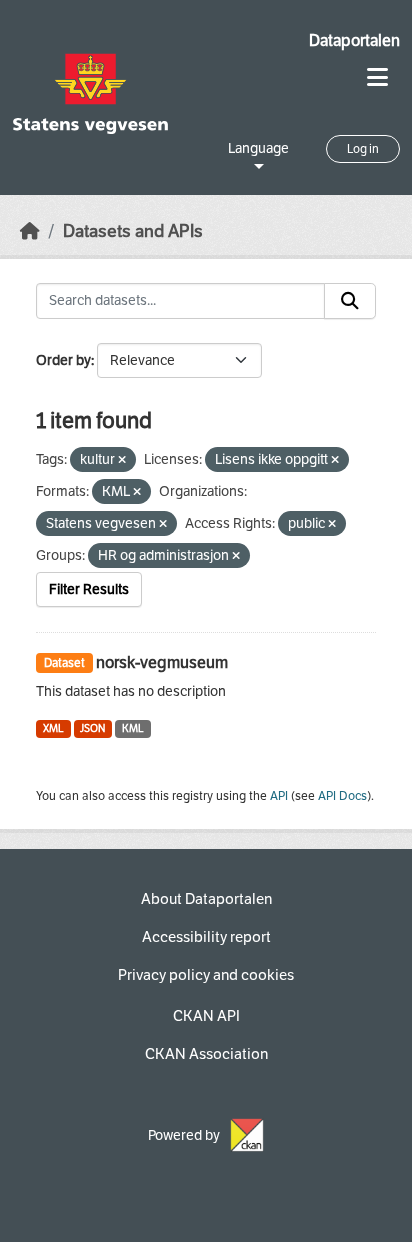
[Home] (30, 231)
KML (133, 728)
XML (53, 728)
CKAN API (206, 1016)
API (279, 796)
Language (258, 148)
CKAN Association (206, 1054)
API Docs (342, 796)
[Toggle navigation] (377, 77)
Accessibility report (206, 937)
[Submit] (350, 301)
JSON (92, 728)
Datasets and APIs (133, 231)
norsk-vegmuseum (162, 662)
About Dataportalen (206, 899)
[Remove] (122, 460)
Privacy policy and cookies (206, 975)
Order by (63, 360)
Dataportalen (354, 40)
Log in (363, 149)
